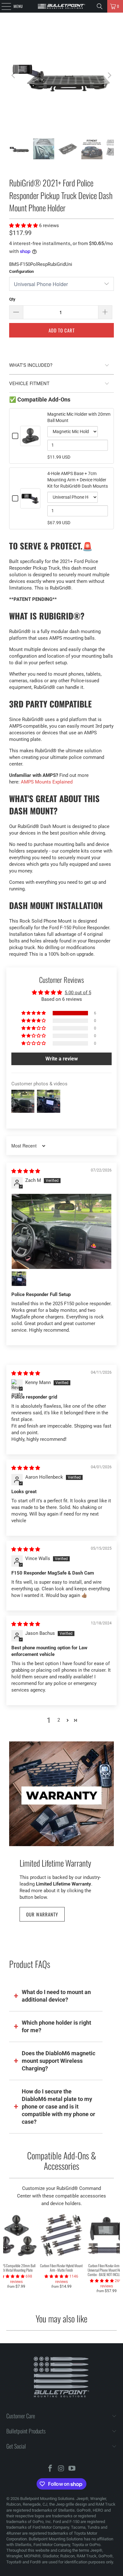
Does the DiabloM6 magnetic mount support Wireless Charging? (59, 2061)
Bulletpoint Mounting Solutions (47, 2499)
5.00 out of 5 (78, 993)
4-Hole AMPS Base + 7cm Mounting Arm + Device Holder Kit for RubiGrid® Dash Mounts (78, 480)
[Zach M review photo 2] (19, 1279)
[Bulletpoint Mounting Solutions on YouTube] (72, 2469)
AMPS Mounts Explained (47, 782)
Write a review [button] (62, 1059)
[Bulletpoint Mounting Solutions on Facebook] (50, 2469)
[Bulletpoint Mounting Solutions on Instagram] (61, 2469)
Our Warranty (42, 1914)
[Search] (100, 6)
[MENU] (3, 6)
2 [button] (59, 1720)
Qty (12, 299)
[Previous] (14, 76)
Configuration (21, 271)
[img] (26, 1171)
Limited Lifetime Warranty (55, 1863)
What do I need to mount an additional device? (56, 1996)
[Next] (109, 76)
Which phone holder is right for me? (56, 2026)
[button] (24, 226)
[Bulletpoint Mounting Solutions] (62, 6)
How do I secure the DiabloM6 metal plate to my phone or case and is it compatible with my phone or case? (59, 2107)
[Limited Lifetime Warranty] (61, 1794)
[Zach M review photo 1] (62, 1231)
